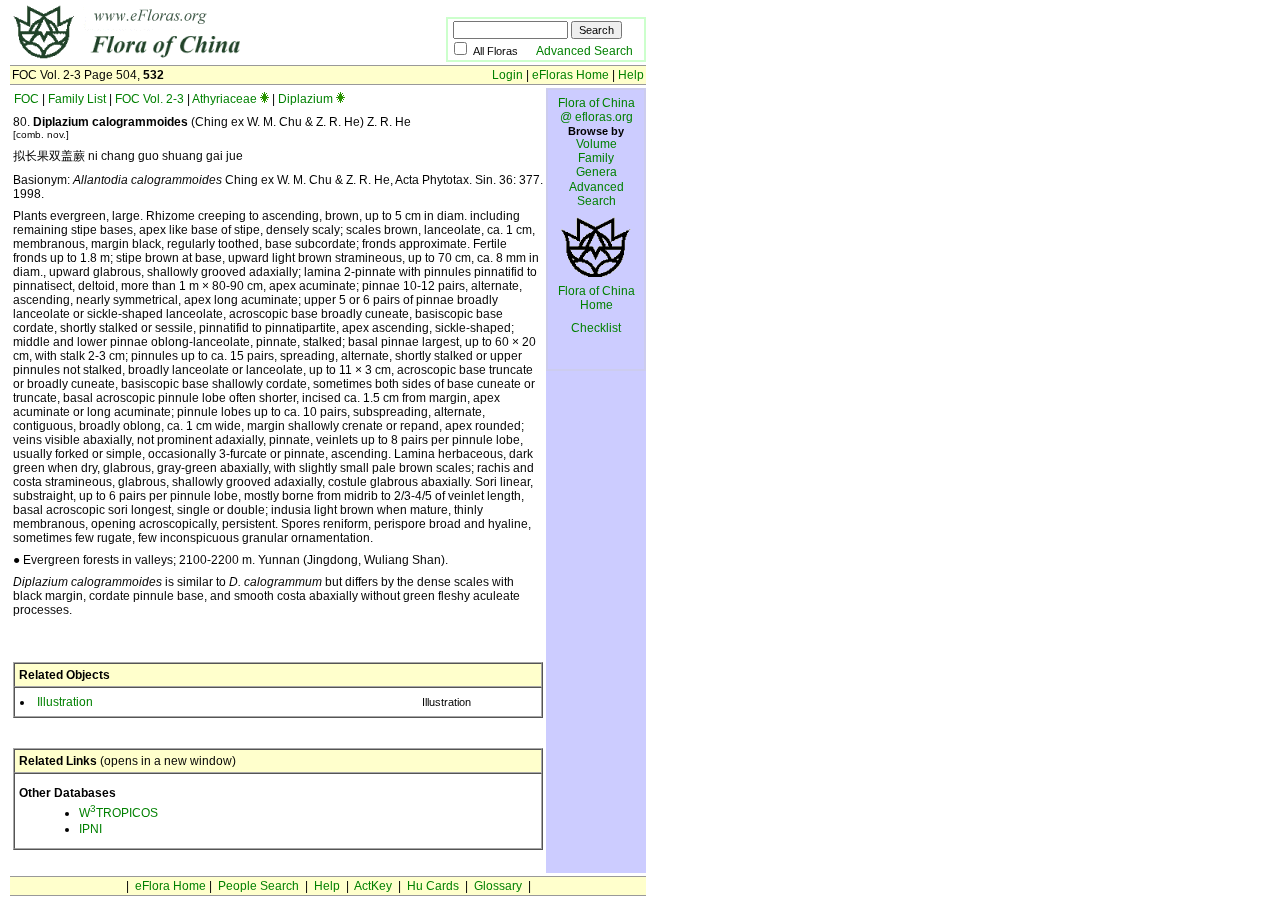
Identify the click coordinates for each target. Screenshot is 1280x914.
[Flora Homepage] (197, 58)
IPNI (90, 829)
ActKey (373, 886)
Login (507, 75)
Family (596, 158)
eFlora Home (170, 886)
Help (631, 75)
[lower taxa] (264, 99)
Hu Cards (433, 886)
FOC (26, 99)
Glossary (498, 886)
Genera (596, 172)
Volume (596, 144)
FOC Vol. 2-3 (149, 99)
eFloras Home (570, 75)
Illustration (65, 702)
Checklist (596, 328)
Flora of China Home (596, 298)
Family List (77, 99)
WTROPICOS (118, 813)
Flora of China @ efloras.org (596, 110)
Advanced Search (584, 51)
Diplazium (305, 99)
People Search (258, 886)
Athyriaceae (224, 99)
